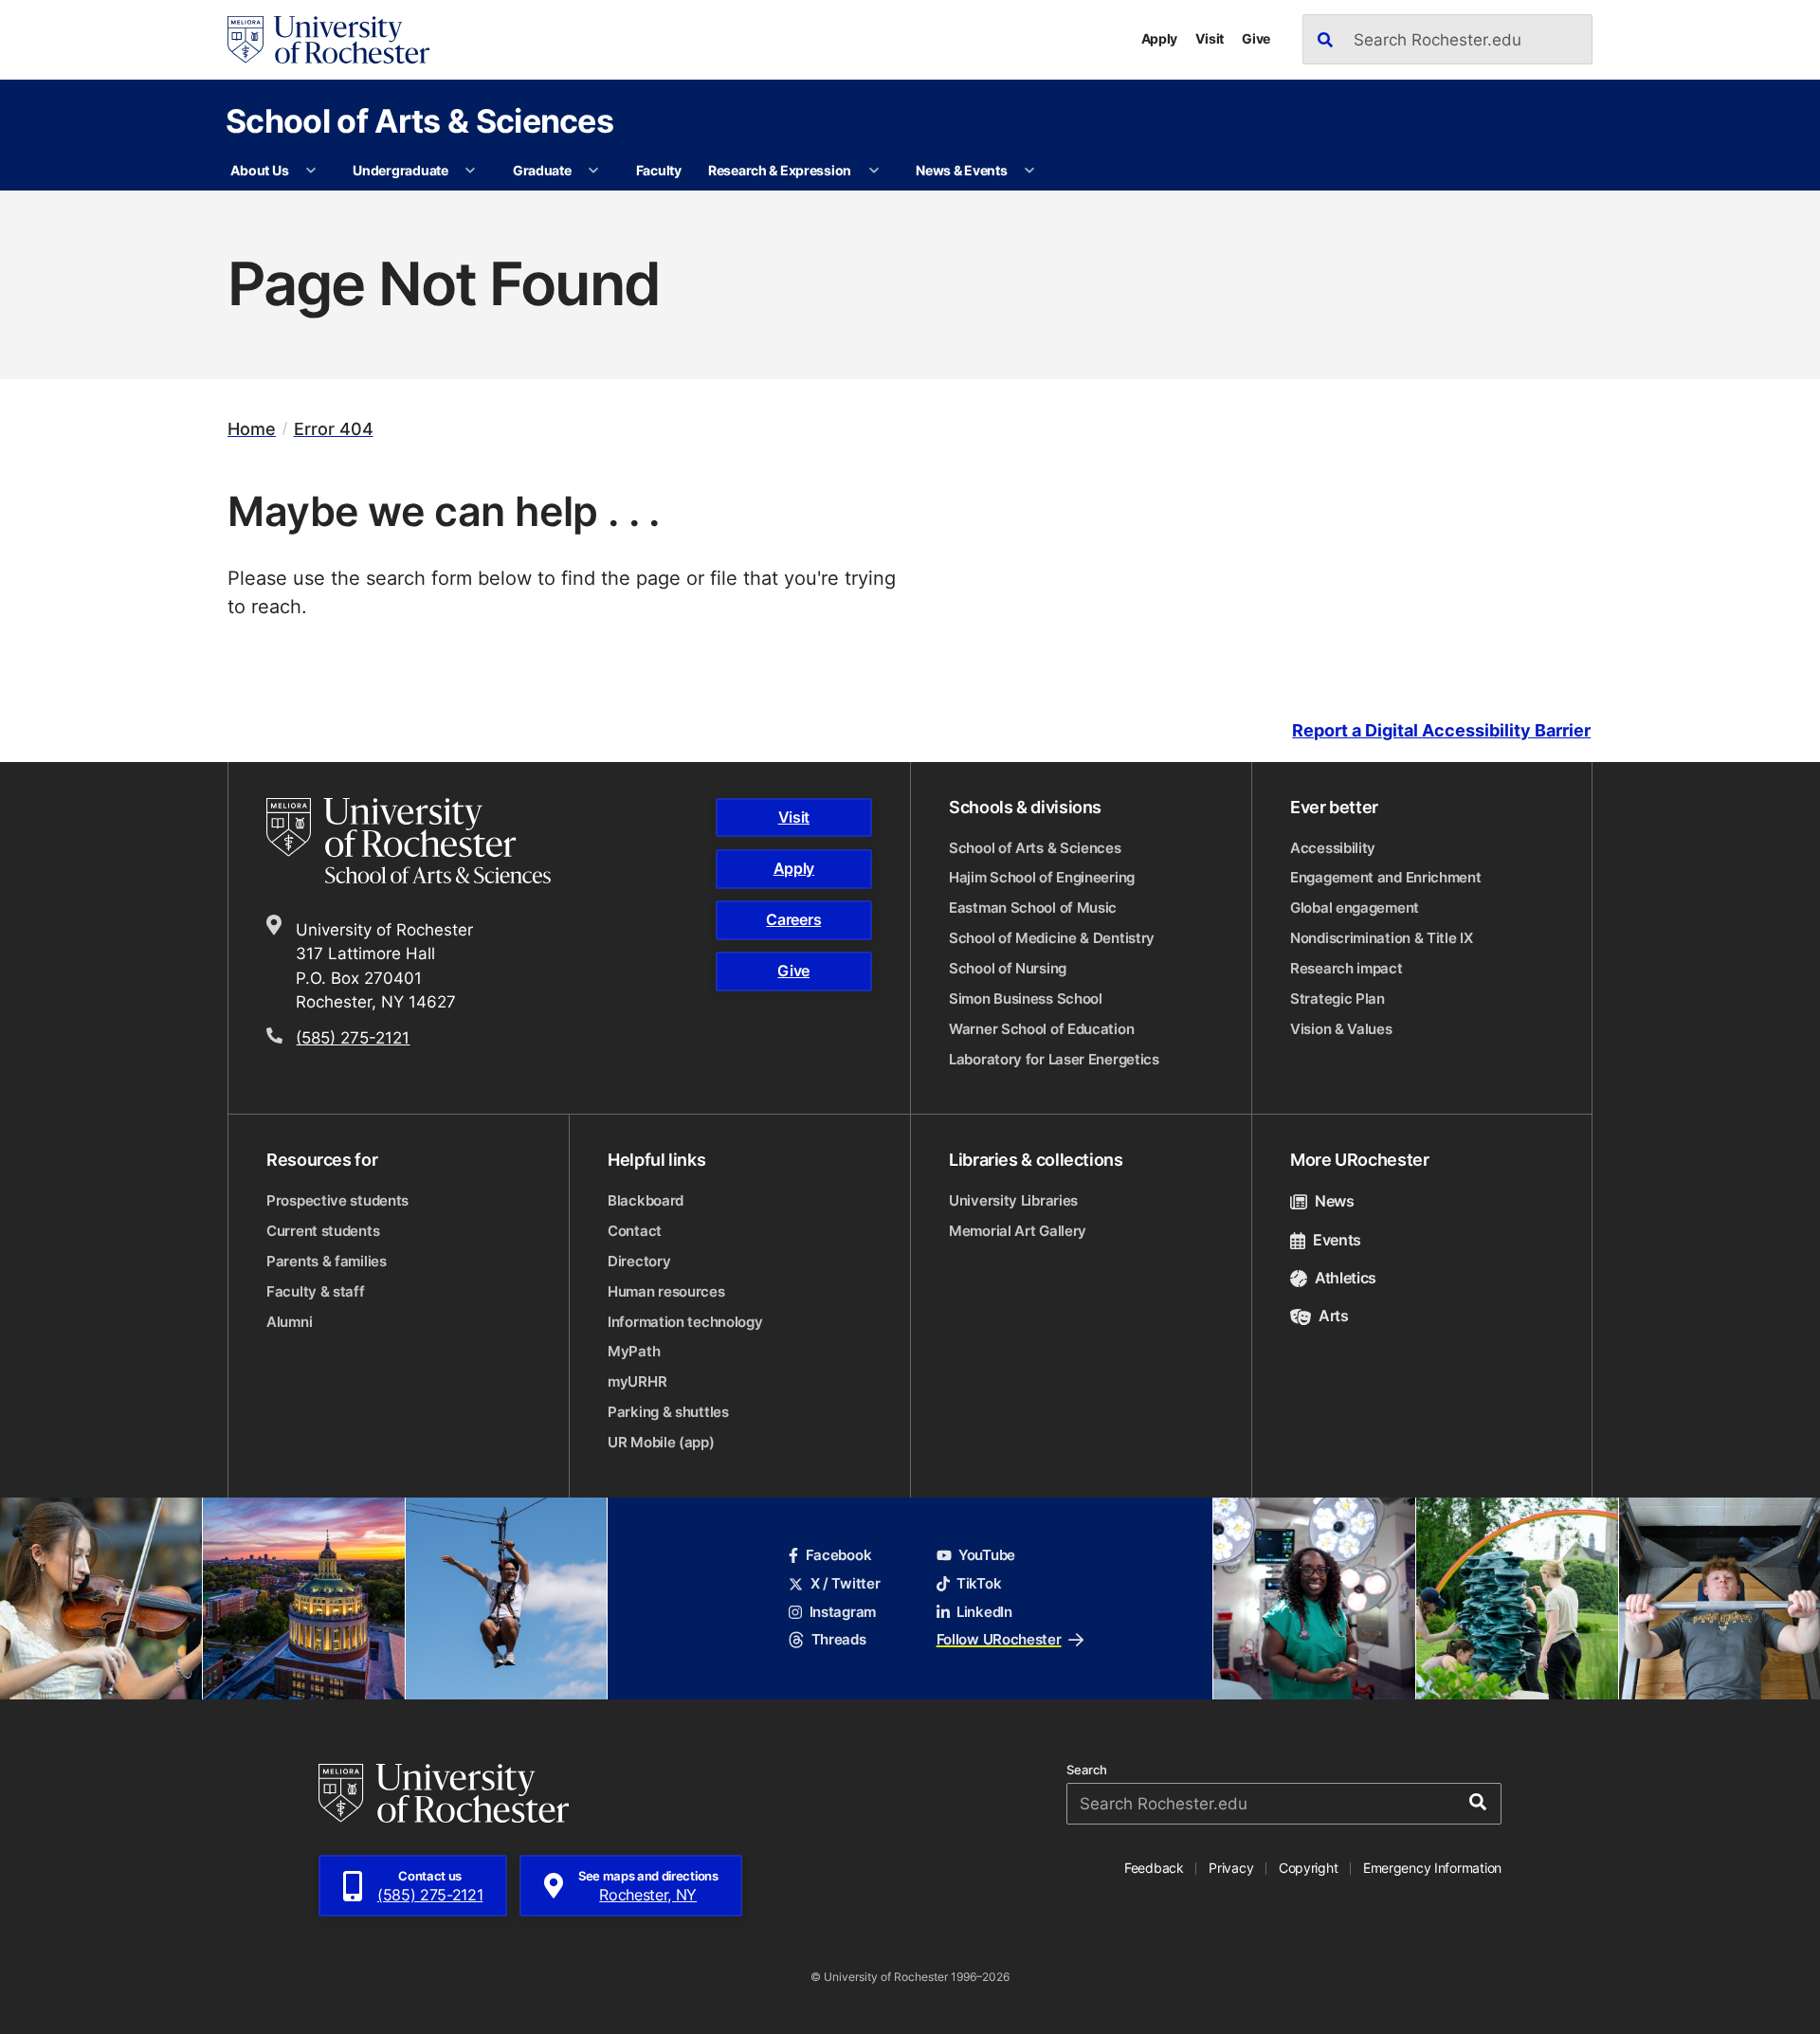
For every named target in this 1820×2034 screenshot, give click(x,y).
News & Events (961, 170)
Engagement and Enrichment (1386, 877)
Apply (1160, 38)
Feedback (1154, 1868)
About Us (259, 170)
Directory (639, 1261)
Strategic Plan (1338, 999)
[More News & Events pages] (1029, 171)
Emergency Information (1432, 1868)
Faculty (659, 170)
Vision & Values (1341, 1029)
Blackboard (646, 1200)
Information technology (685, 1322)
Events (1337, 1240)
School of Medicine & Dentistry (1052, 938)
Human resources (666, 1291)
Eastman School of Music (1033, 908)
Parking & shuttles (668, 1412)
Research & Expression (780, 170)
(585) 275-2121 (353, 1037)
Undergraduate (400, 170)
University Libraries (1013, 1200)
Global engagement (1355, 908)
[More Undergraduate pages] (470, 171)
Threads (838, 1639)
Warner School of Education (1041, 1029)
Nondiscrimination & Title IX (1382, 938)
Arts (1334, 1316)
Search (1087, 1770)
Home (252, 429)
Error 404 (334, 429)
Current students (323, 1231)
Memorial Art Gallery (1018, 1231)
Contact (635, 1231)
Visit (1210, 38)
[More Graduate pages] (593, 171)
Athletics (1346, 1278)
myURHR (637, 1381)
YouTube (987, 1555)
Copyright (1309, 1868)
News (1335, 1201)
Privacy (1231, 1868)
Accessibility (1333, 848)
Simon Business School (1026, 999)
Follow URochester (999, 1639)
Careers (793, 919)
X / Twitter (845, 1583)
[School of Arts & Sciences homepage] (436, 841)
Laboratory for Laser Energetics (1054, 1059)
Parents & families (327, 1261)
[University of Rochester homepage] (328, 40)
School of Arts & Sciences (419, 120)
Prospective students (337, 1200)
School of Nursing (1008, 968)
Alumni (289, 1322)
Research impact (1347, 968)
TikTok (979, 1583)
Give (1256, 38)
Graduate (542, 170)
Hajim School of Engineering (1042, 877)
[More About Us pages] (311, 171)
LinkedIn (984, 1612)
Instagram (843, 1612)
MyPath (634, 1351)
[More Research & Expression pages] (874, 171)
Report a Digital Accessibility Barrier (1441, 730)
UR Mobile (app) (661, 1442)
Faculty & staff (316, 1291)
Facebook (838, 1555)
